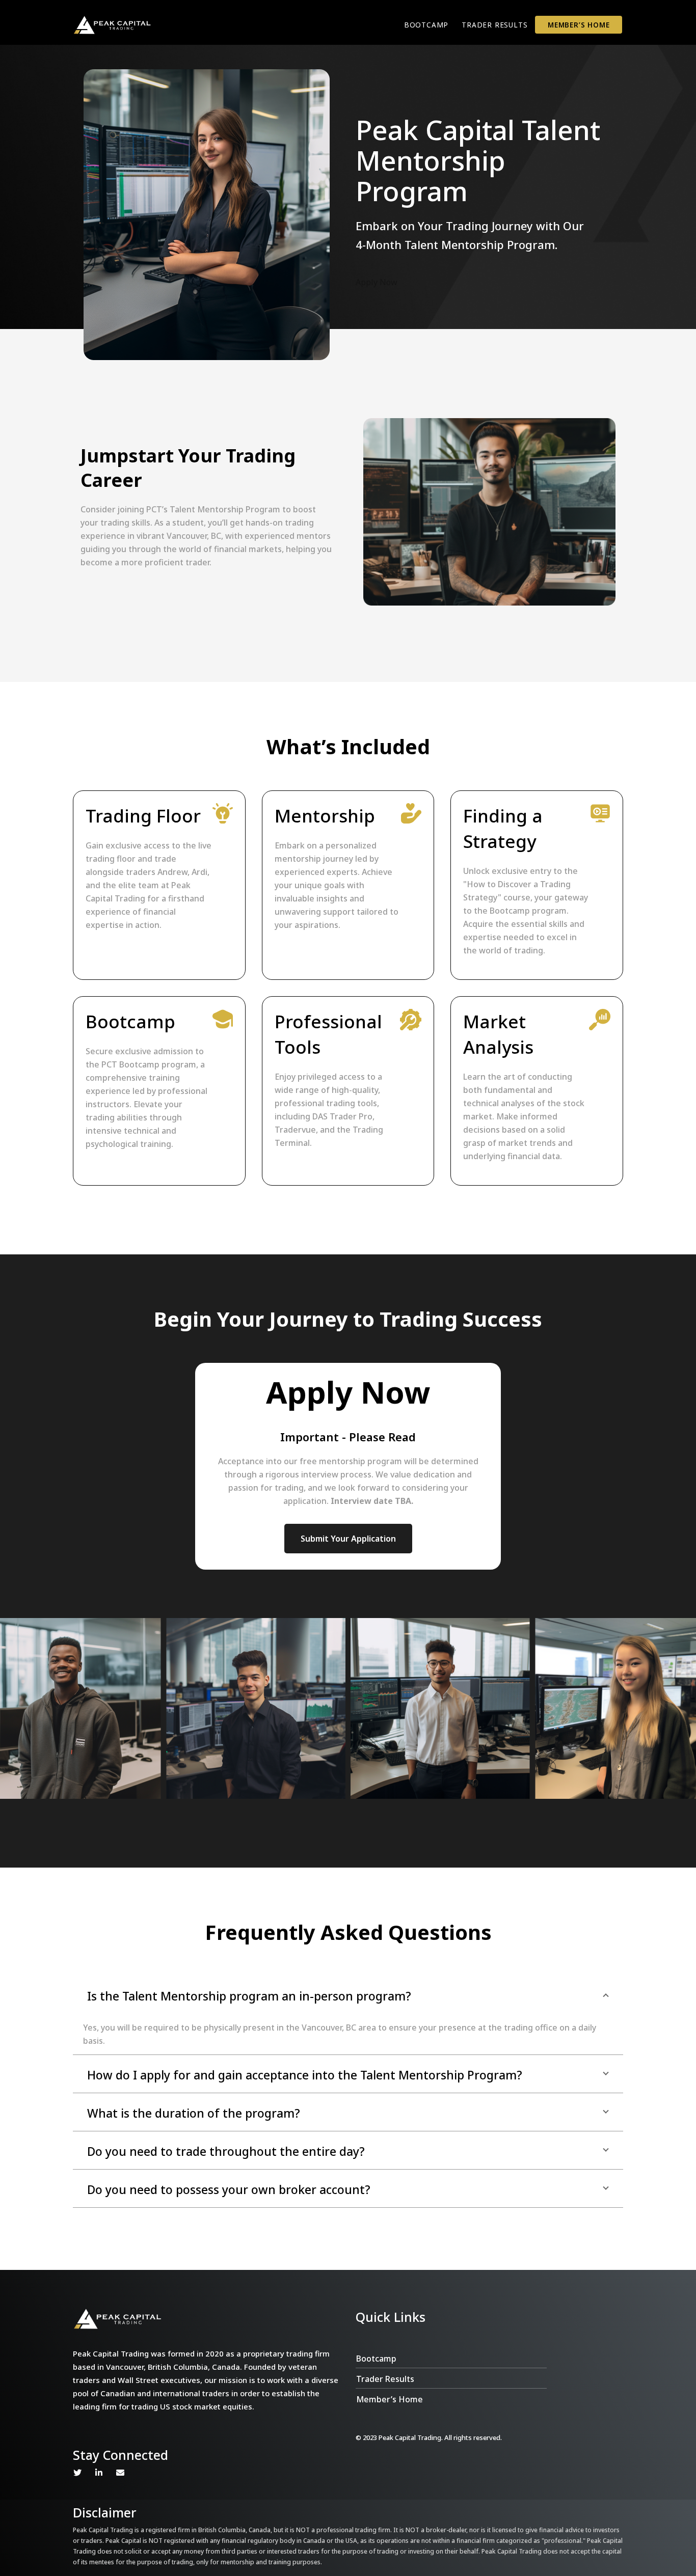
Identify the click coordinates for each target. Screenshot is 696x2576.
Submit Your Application (348, 1539)
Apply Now (377, 282)
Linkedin (99, 2473)
